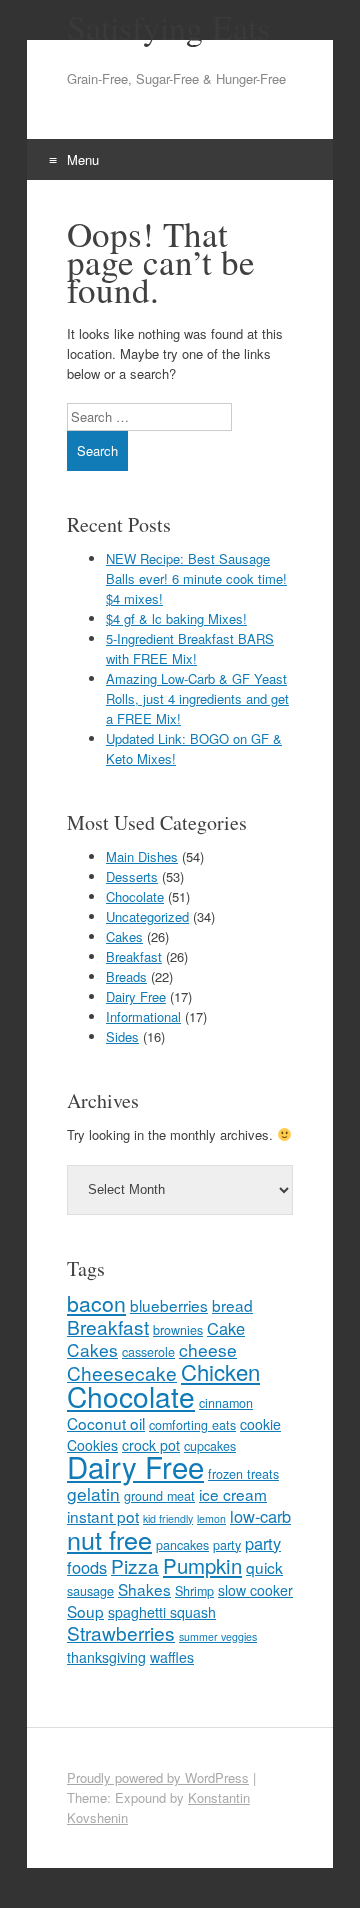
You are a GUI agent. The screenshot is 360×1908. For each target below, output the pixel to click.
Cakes (124, 936)
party (227, 1545)
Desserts (132, 876)
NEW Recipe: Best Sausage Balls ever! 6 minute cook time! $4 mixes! (196, 578)
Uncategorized (147, 916)
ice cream (233, 1494)
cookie (260, 1424)
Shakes (144, 1589)
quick (264, 1567)
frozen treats (243, 1474)
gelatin (93, 1493)
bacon (96, 1303)
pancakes (182, 1545)
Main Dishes (142, 856)
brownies (178, 1330)
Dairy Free (136, 996)
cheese (208, 1349)
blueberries (169, 1305)
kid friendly (168, 1518)
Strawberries (121, 1632)
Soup (85, 1611)
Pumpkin (202, 1565)
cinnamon (226, 1403)
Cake (226, 1328)
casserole (148, 1352)
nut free (109, 1539)
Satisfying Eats (168, 27)
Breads (126, 976)
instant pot (103, 1516)
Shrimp (194, 1591)
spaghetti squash (162, 1612)
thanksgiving (106, 1657)
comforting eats (192, 1425)
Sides (122, 1036)
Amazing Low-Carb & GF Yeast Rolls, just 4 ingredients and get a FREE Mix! (197, 698)
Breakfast (134, 956)
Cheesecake (122, 1372)
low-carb (260, 1516)
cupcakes (210, 1446)
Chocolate (135, 896)
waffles (172, 1657)
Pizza (135, 1565)
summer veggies (218, 1636)
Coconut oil (106, 1423)
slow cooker (255, 1590)
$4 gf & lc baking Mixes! (176, 618)
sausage (90, 1591)
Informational (143, 1016)
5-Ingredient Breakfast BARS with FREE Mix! (190, 648)
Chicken (220, 1371)
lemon (211, 1518)
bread (232, 1305)
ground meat (159, 1496)
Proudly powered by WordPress (158, 1777)
